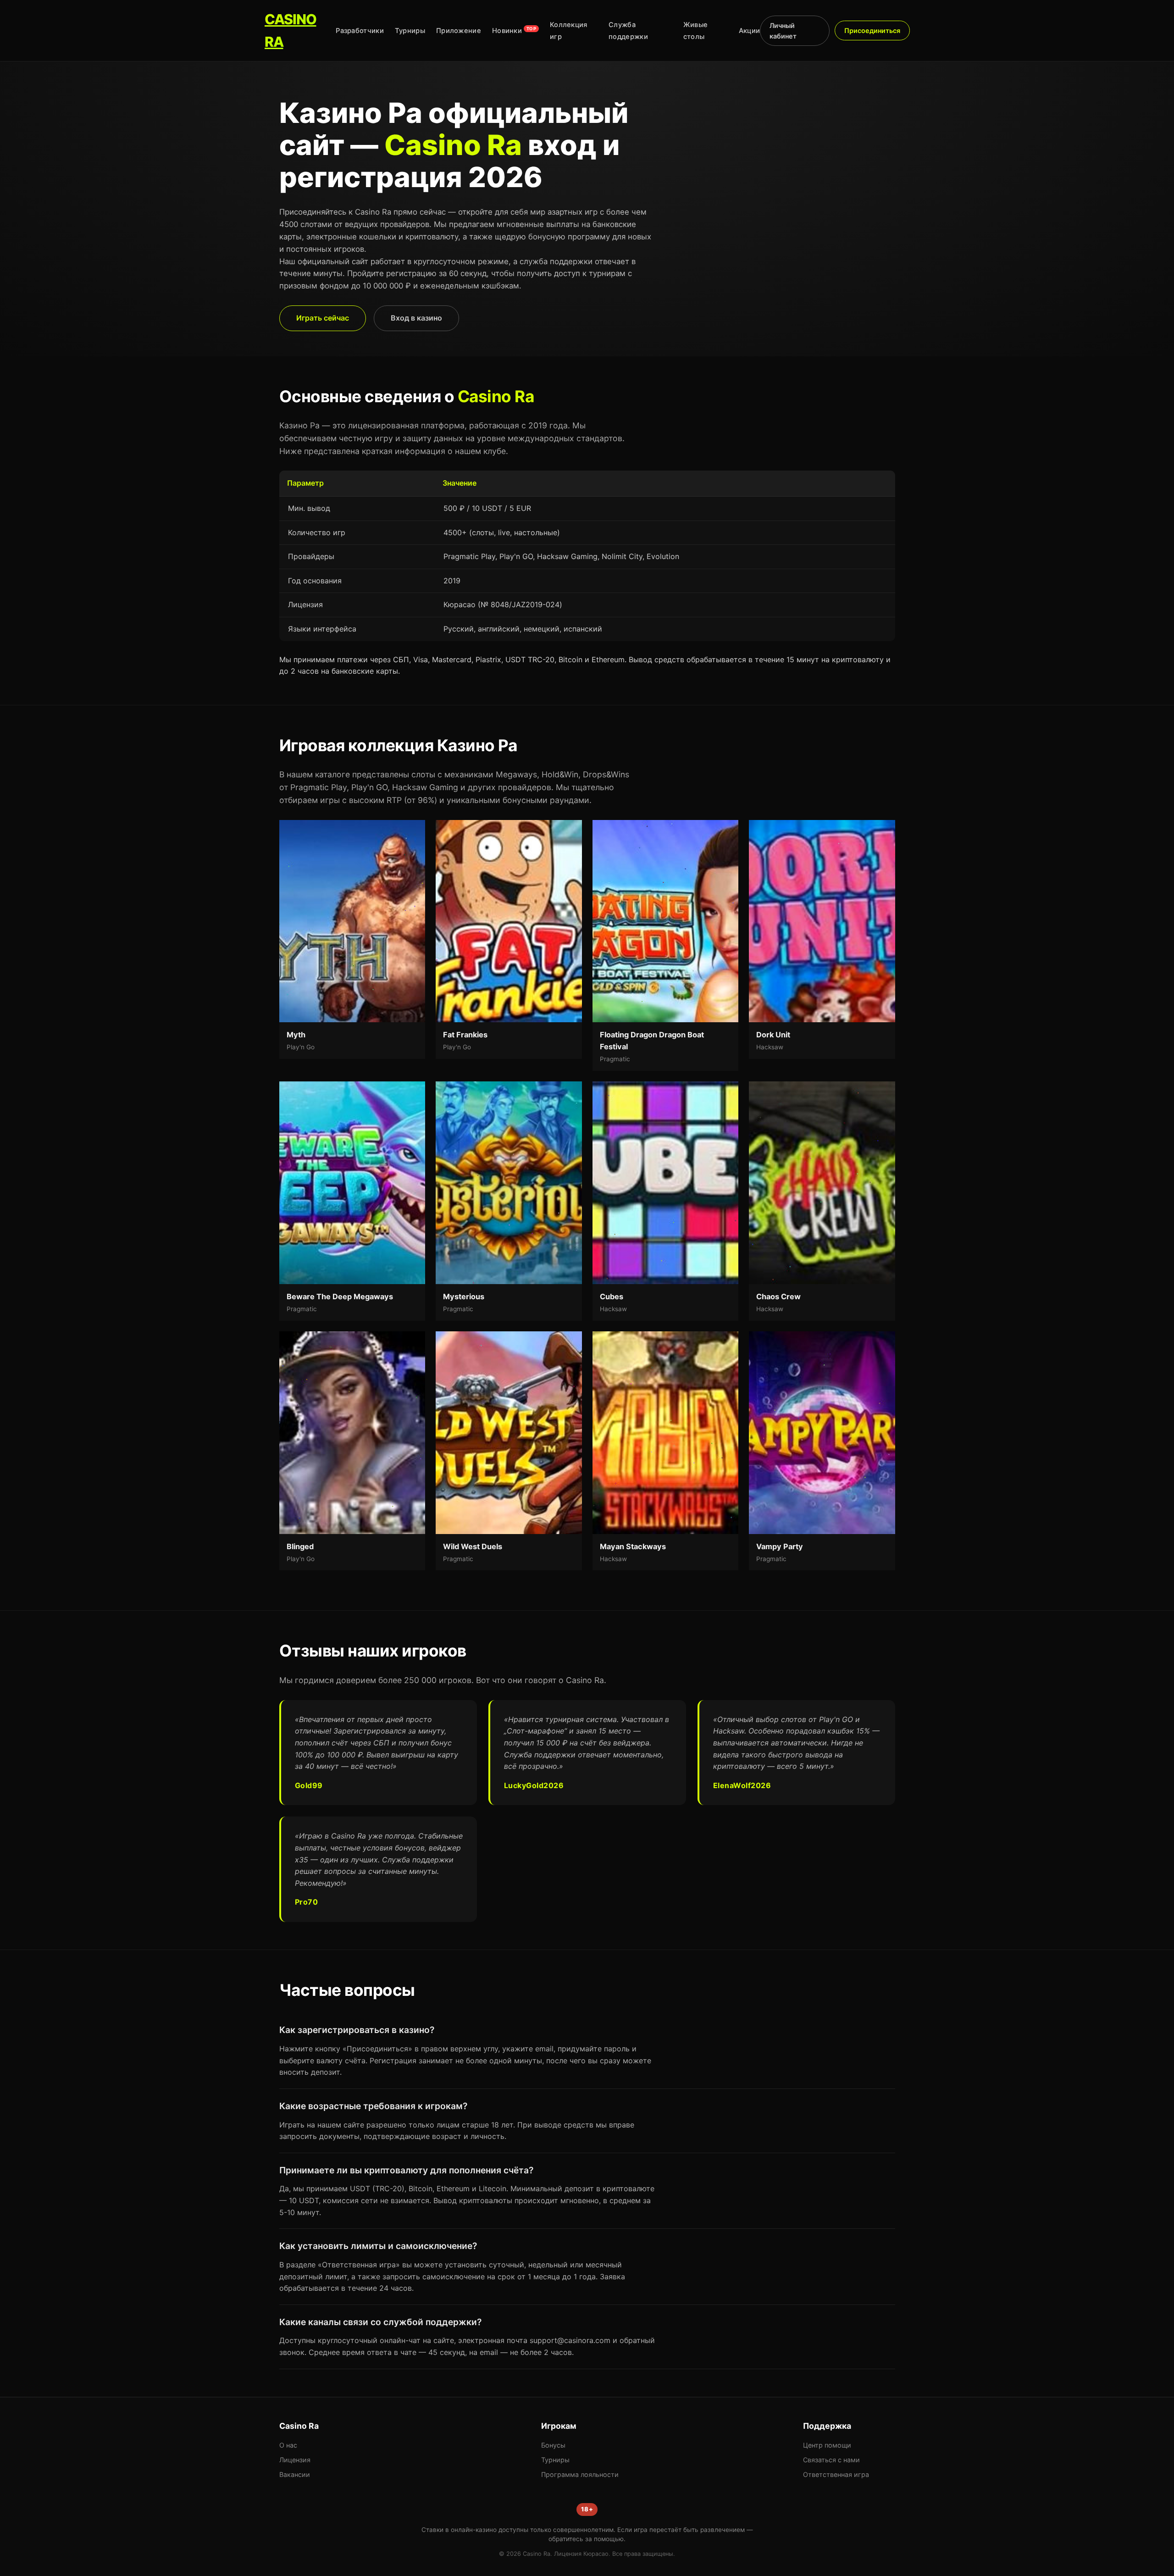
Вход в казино (416, 318)
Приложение (459, 31)
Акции (750, 31)
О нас (288, 2445)
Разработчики (360, 31)
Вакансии (295, 2474)
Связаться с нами (831, 2460)
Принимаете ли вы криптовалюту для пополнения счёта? (406, 2170)
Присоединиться (872, 30)
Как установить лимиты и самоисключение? (378, 2246)
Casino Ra (291, 30)
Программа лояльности (580, 2474)
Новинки (514, 31)
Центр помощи (827, 2445)
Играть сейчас (323, 318)
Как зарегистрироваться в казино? (357, 2030)
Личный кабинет (783, 31)
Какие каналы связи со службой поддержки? (380, 2322)
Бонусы (553, 2445)
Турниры (410, 31)
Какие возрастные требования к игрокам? (373, 2106)
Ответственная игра (836, 2474)
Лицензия (295, 2460)
